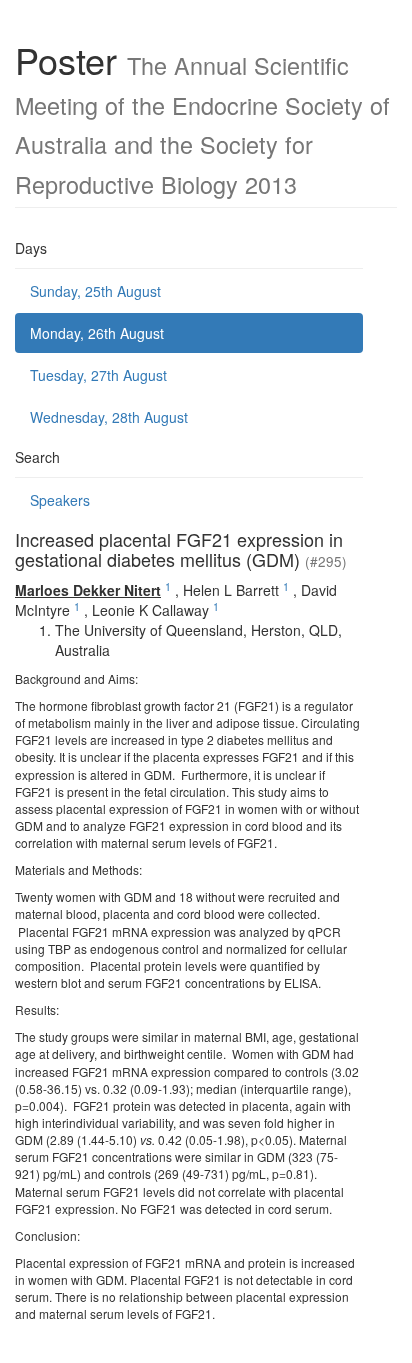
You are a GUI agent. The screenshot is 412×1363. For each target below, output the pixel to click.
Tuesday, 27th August (98, 375)
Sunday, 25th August (95, 291)
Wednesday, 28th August (109, 417)
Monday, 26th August (97, 333)
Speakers (60, 500)
